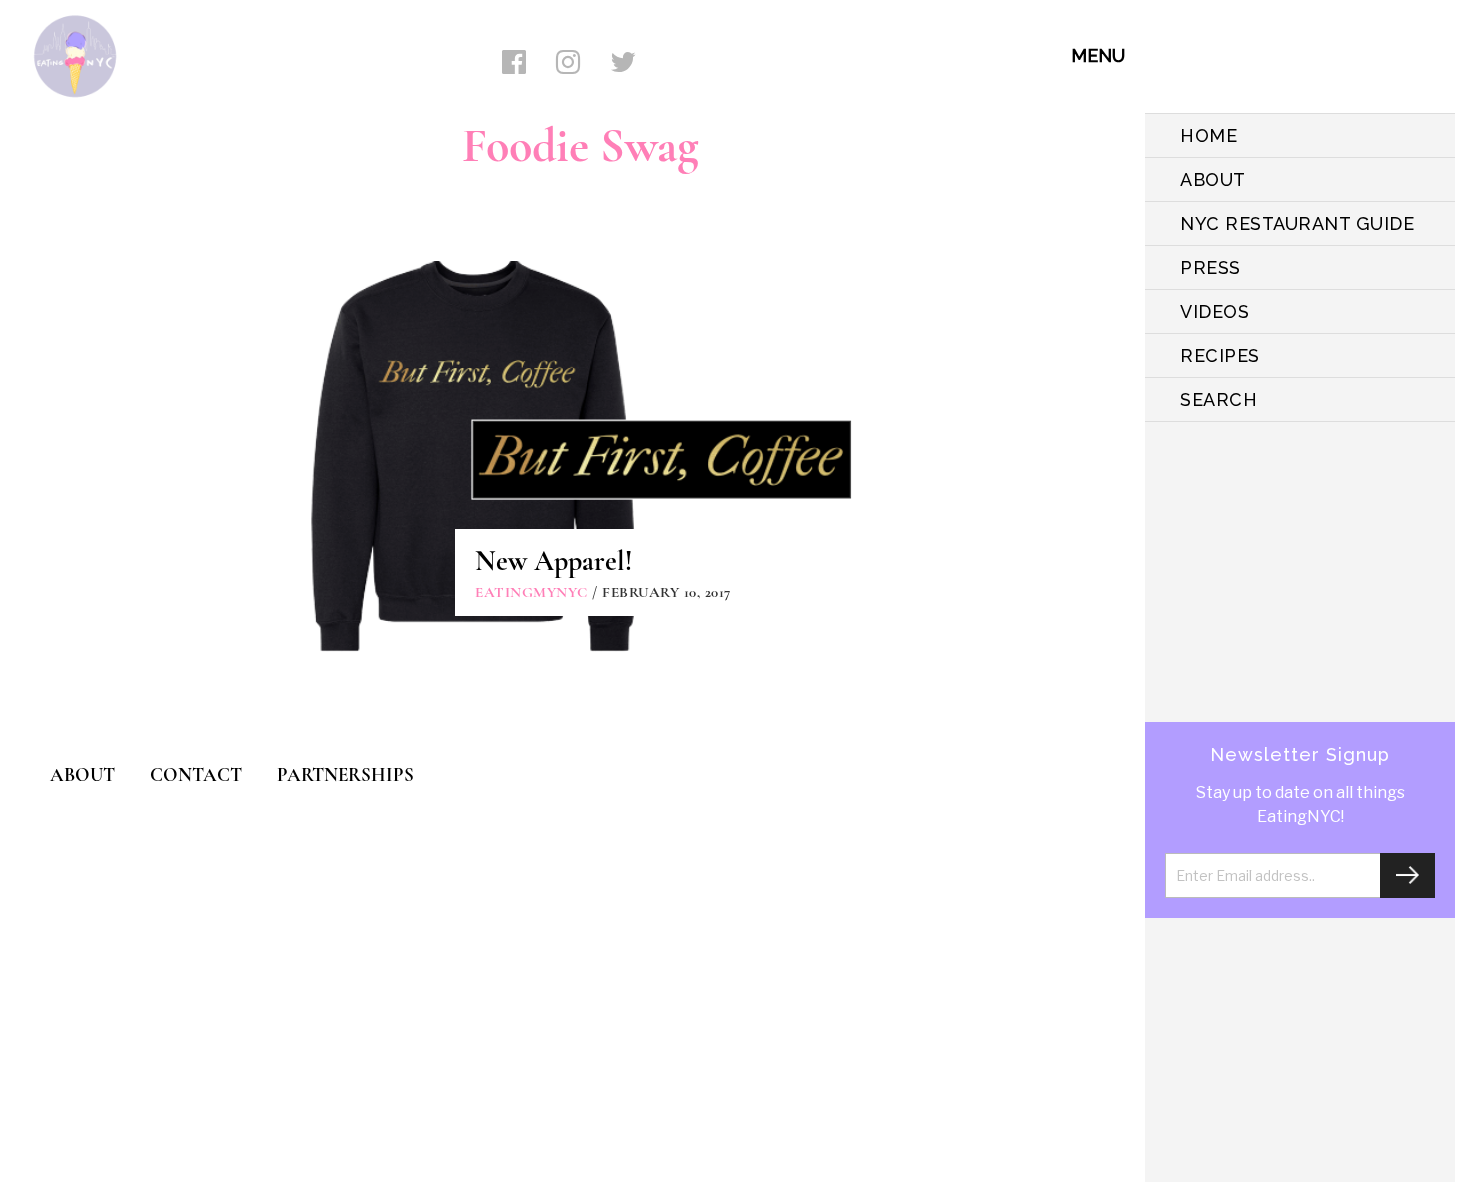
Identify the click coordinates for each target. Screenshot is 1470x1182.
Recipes (1220, 355)
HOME (1208, 135)
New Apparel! (553, 561)
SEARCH (1218, 399)
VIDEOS (1214, 311)
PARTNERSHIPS (345, 774)
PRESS (1210, 267)
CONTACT (196, 774)
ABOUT (1213, 179)
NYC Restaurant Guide (1297, 223)
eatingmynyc (531, 592)
